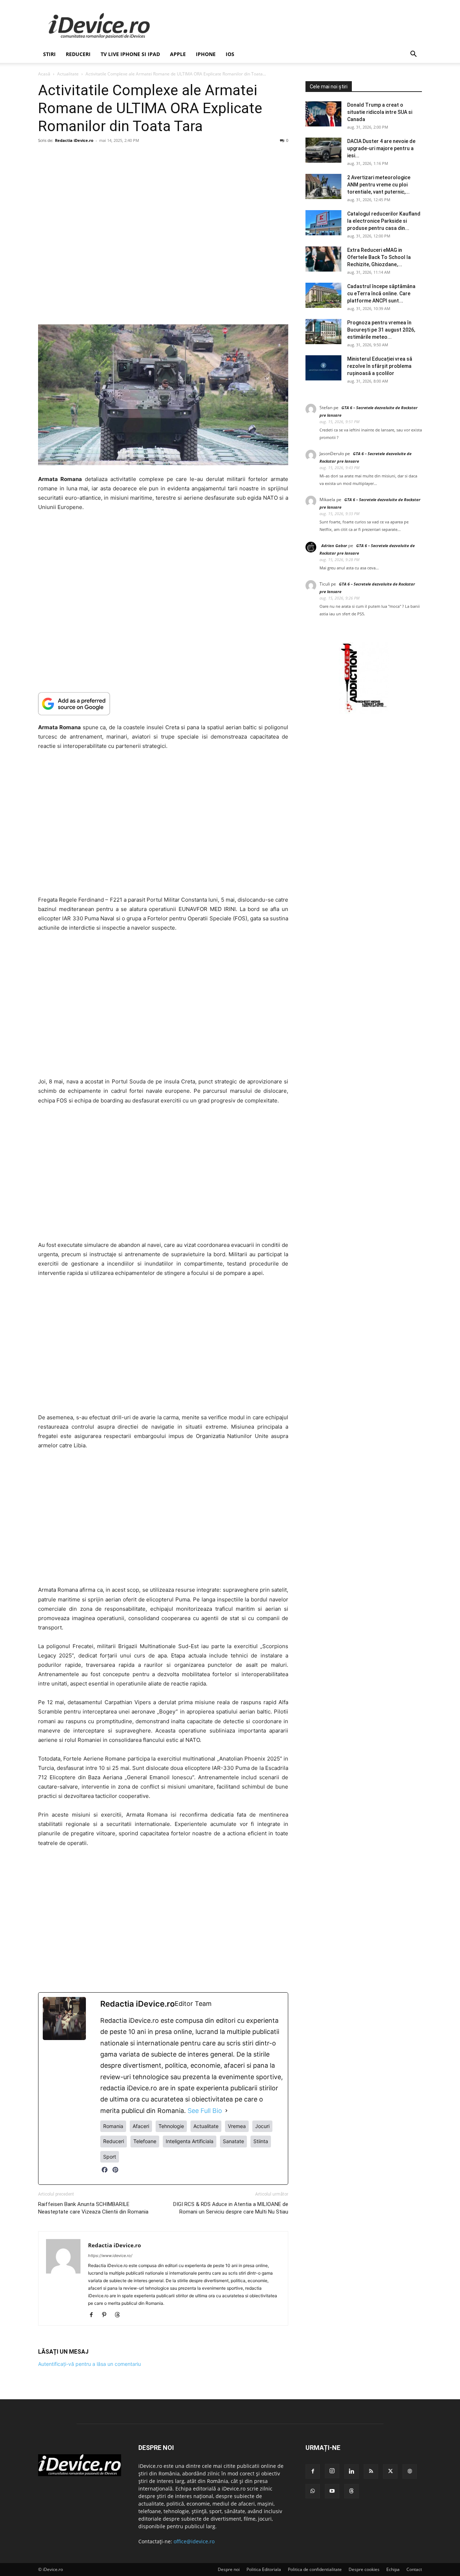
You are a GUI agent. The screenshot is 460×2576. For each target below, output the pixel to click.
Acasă (44, 74)
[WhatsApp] (313, 2491)
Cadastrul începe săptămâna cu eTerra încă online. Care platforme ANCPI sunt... (381, 293)
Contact (414, 2569)
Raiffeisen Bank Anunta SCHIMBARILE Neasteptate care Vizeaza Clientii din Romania (93, 2208)
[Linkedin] (351, 2471)
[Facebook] (105, 2173)
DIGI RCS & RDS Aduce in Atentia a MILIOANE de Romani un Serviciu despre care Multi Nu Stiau (231, 2208)
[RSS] (371, 2471)
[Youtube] (332, 2491)
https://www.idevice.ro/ (110, 2256)
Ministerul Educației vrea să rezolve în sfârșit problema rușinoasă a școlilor (380, 366)
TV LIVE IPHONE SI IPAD (130, 54)
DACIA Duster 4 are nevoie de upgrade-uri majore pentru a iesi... (381, 148)
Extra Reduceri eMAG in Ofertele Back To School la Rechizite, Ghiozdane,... (379, 257)
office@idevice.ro (194, 2541)
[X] (390, 2471)
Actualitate (68, 74)
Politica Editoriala (264, 2569)
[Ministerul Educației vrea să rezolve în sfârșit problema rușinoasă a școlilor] (323, 368)
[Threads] (120, 2315)
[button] (413, 55)
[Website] (410, 2471)
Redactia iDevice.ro (74, 140)
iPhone (206, 54)
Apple (178, 54)
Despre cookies (364, 2569)
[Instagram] (332, 2471)
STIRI (49, 54)
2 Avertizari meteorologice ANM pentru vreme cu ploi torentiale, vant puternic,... (379, 185)
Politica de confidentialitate (315, 2569)
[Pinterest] (115, 2173)
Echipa (393, 2569)
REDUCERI (78, 54)
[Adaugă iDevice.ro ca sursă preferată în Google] (163, 704)
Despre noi (229, 2569)
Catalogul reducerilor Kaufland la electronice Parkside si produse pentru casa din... (384, 221)
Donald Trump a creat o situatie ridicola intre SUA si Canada (380, 112)
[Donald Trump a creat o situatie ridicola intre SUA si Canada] (323, 114)
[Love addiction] (364, 712)
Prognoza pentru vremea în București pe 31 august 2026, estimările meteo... (381, 330)
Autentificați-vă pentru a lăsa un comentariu (89, 2364)
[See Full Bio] (226, 2111)
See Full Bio (205, 2111)
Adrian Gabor (334, 545)
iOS (230, 54)
